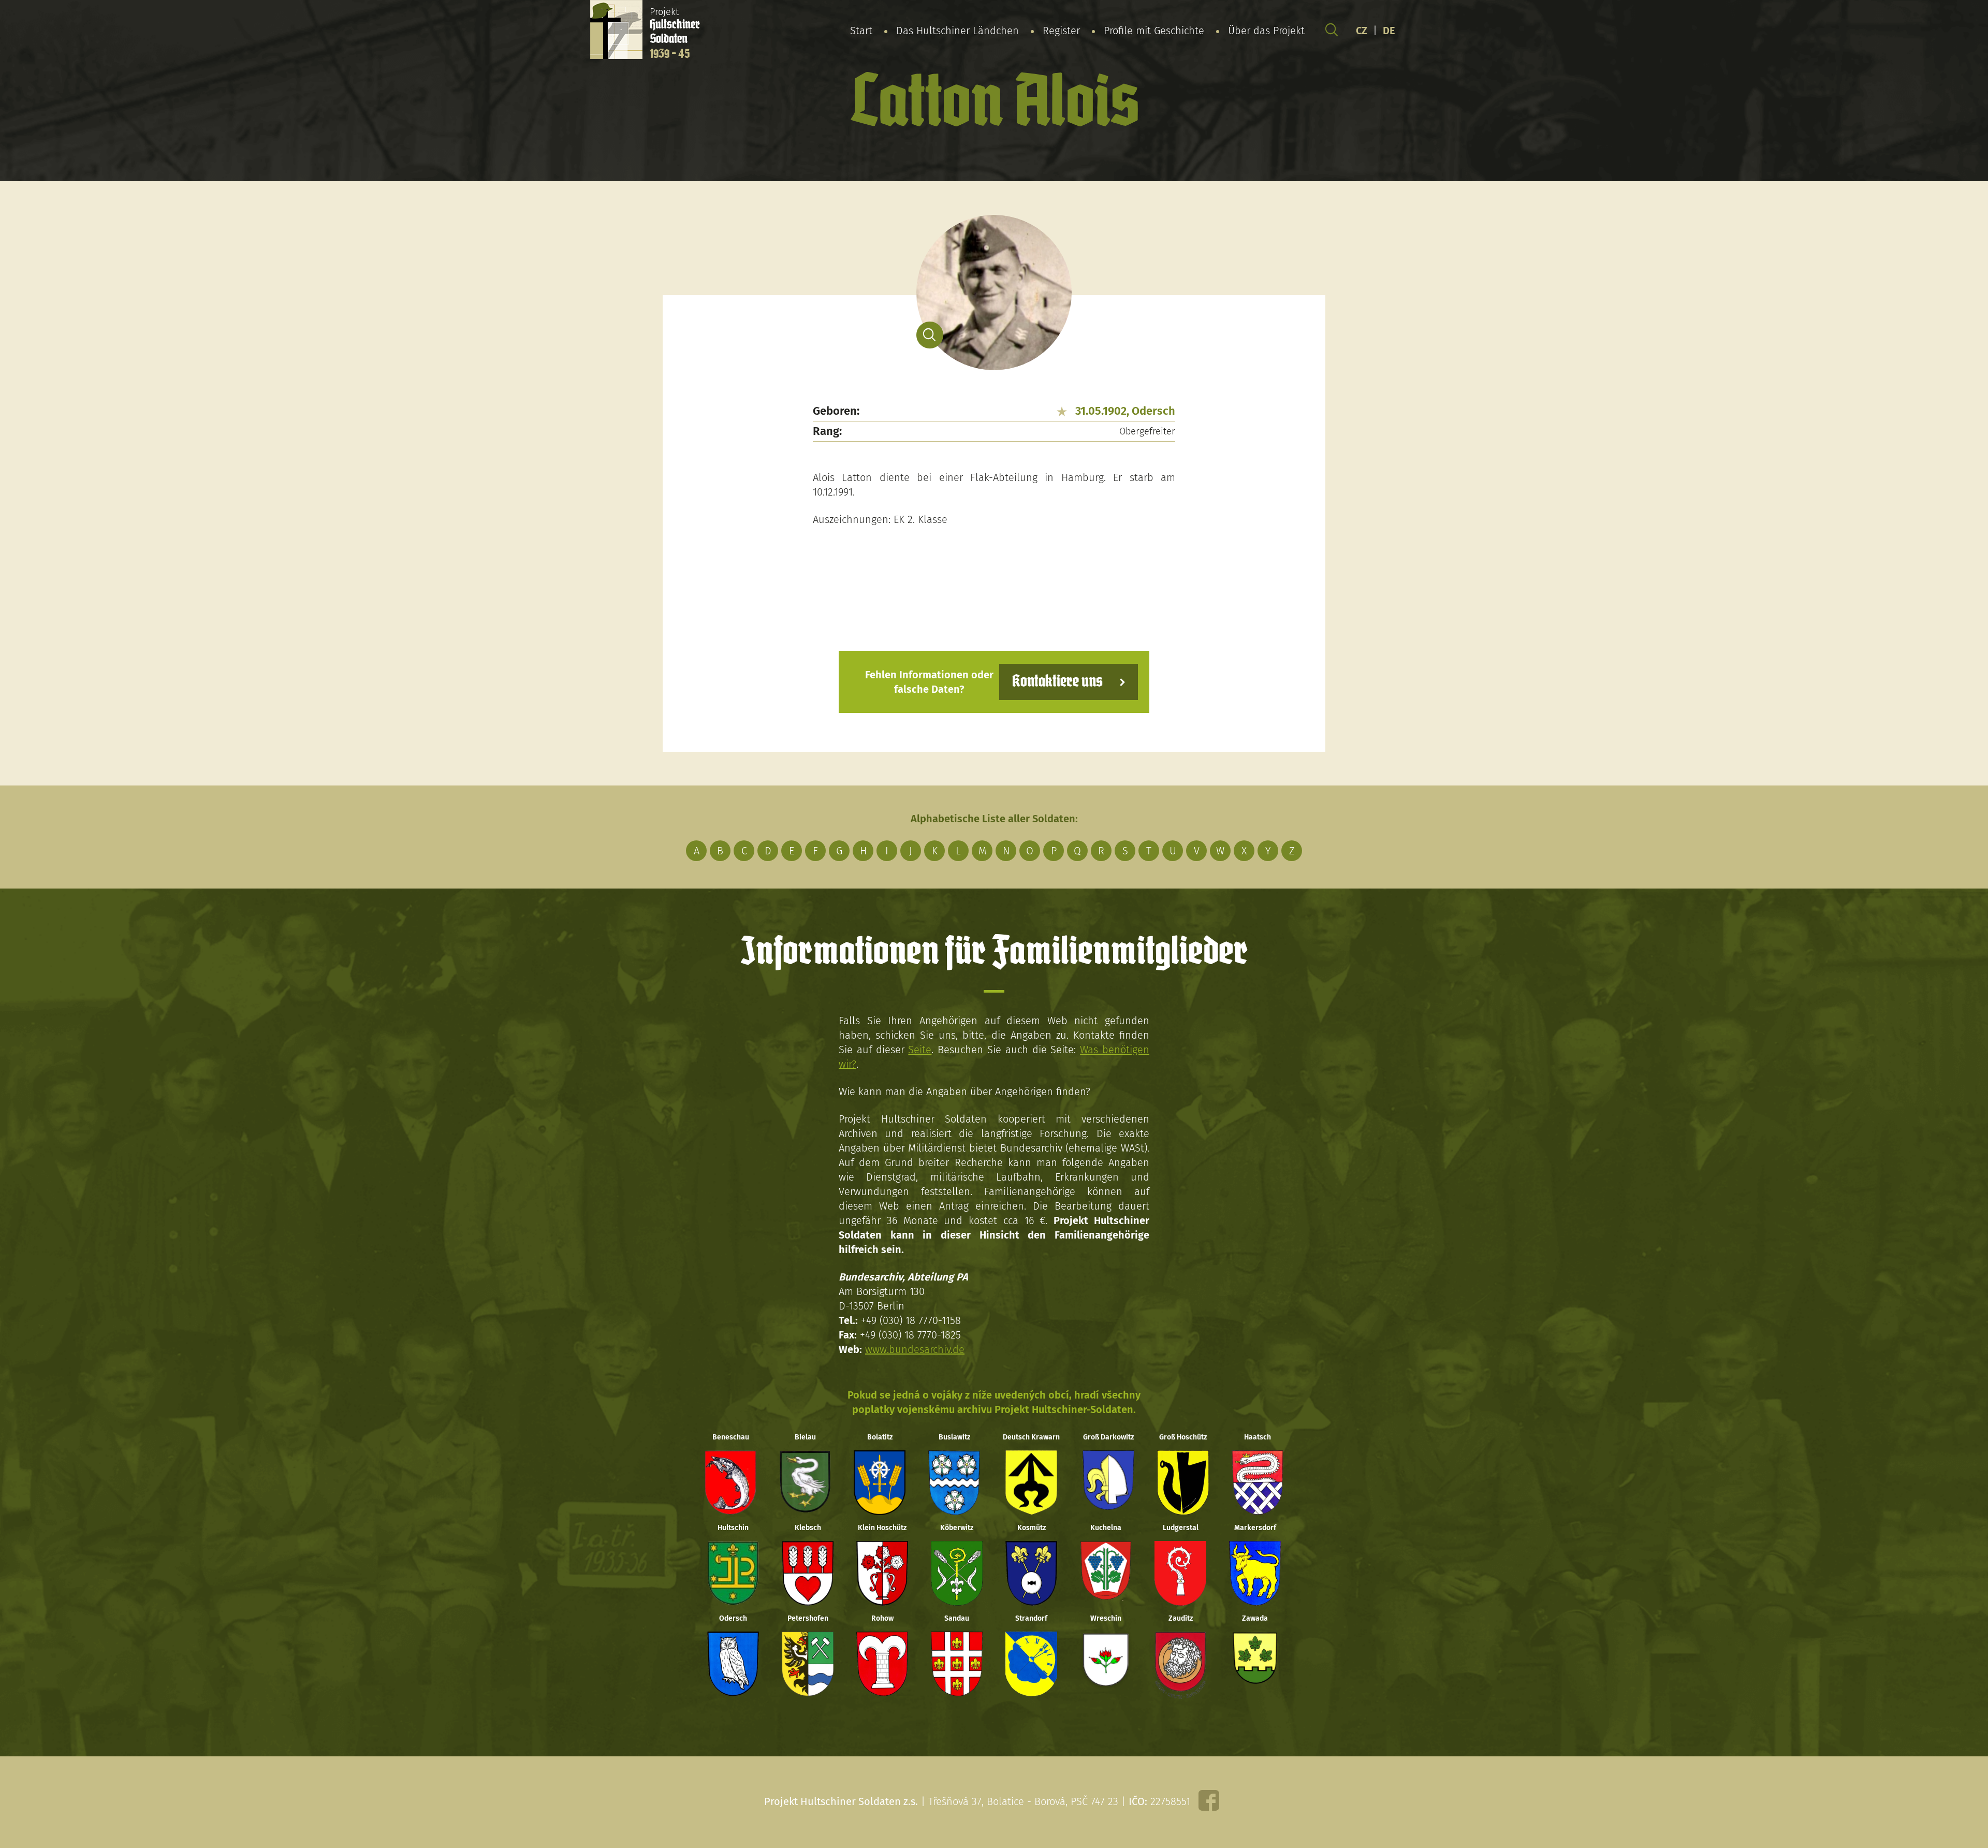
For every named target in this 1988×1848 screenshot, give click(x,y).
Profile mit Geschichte (1154, 31)
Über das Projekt (1266, 31)
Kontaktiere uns (1057, 682)
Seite (920, 1050)
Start (861, 31)
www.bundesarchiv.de (915, 1349)
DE (1389, 31)
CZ (1362, 31)
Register (1061, 31)
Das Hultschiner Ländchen (958, 31)
